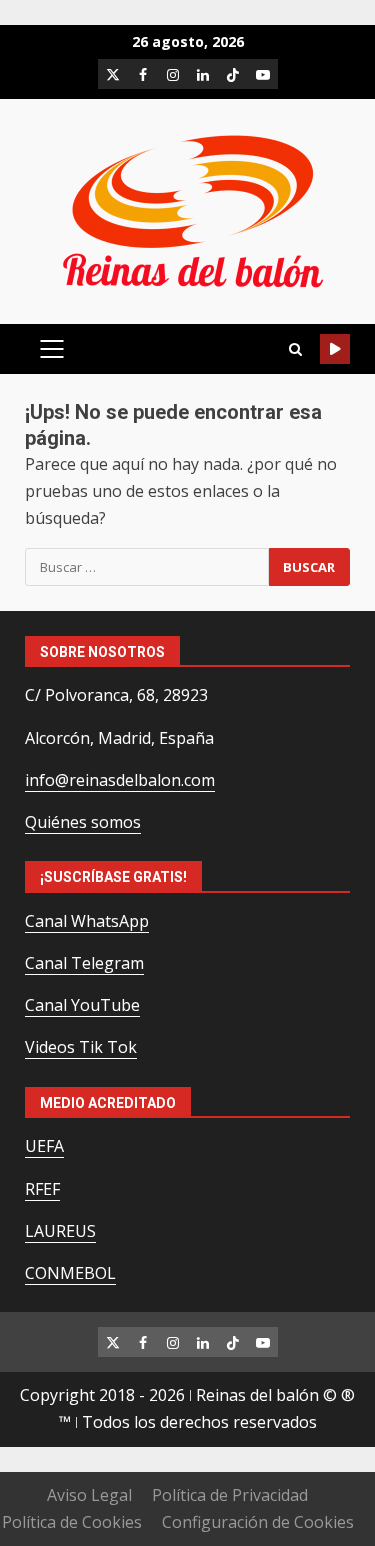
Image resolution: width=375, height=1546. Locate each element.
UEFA (44, 1146)
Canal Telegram (84, 963)
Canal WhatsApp (87, 921)
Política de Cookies (72, 1522)
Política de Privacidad (230, 1495)
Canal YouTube (82, 1005)
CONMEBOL (70, 1273)
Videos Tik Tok (81, 1047)
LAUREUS (60, 1231)
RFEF (42, 1189)
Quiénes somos (83, 822)
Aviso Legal (89, 1495)
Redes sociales (335, 349)
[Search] (295, 349)
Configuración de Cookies (258, 1522)
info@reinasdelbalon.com (120, 780)
